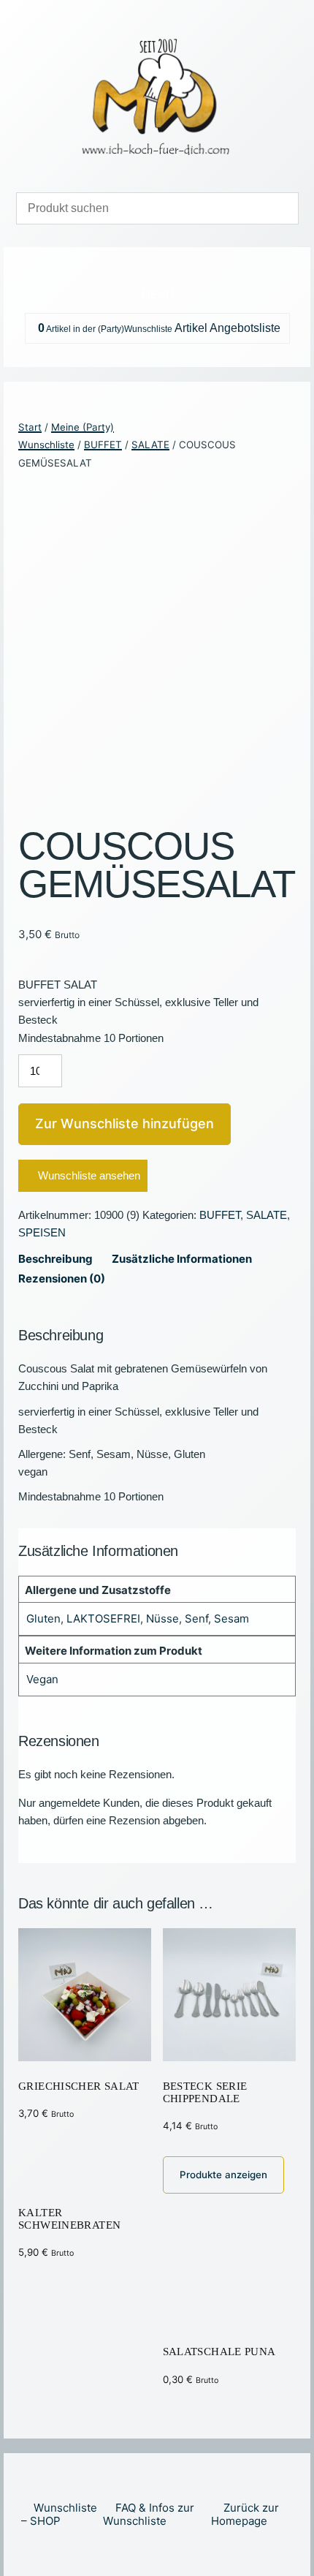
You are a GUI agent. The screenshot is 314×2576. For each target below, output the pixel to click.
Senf (196, 1619)
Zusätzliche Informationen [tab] (182, 1259)
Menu (157, 294)
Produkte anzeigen (223, 2175)
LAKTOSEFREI (103, 1619)
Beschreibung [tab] (55, 1259)
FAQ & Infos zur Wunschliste (149, 2514)
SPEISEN (42, 1232)
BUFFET (103, 445)
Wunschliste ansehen (89, 1175)
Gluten (43, 1619)
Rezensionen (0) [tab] (62, 1278)
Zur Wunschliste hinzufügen (125, 1123)
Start (30, 427)
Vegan (42, 1679)
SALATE (150, 445)
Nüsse (162, 1619)
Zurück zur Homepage (245, 2514)
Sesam (231, 1619)
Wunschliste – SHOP (59, 2514)
